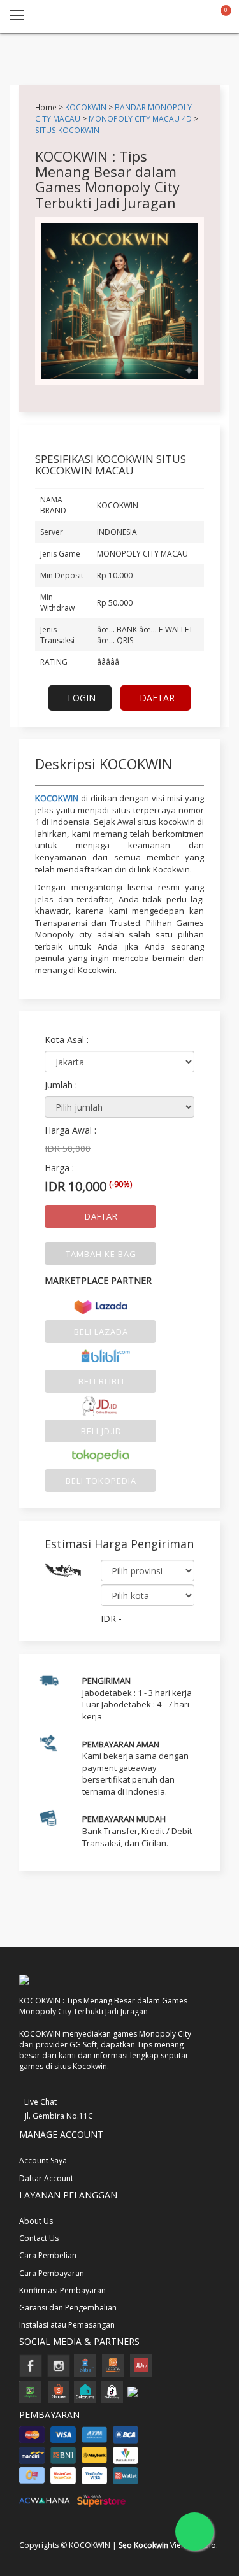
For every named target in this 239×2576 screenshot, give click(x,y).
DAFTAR (157, 698)
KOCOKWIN (86, 107)
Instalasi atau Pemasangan (67, 2325)
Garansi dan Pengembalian (68, 2308)
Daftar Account (46, 2178)
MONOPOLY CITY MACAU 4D (140, 118)
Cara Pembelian (48, 2255)
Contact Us (39, 2238)
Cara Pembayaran (52, 2273)
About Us (36, 2221)
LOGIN (82, 698)
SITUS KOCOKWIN (67, 130)
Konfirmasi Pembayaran (62, 2290)
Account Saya (43, 2160)
